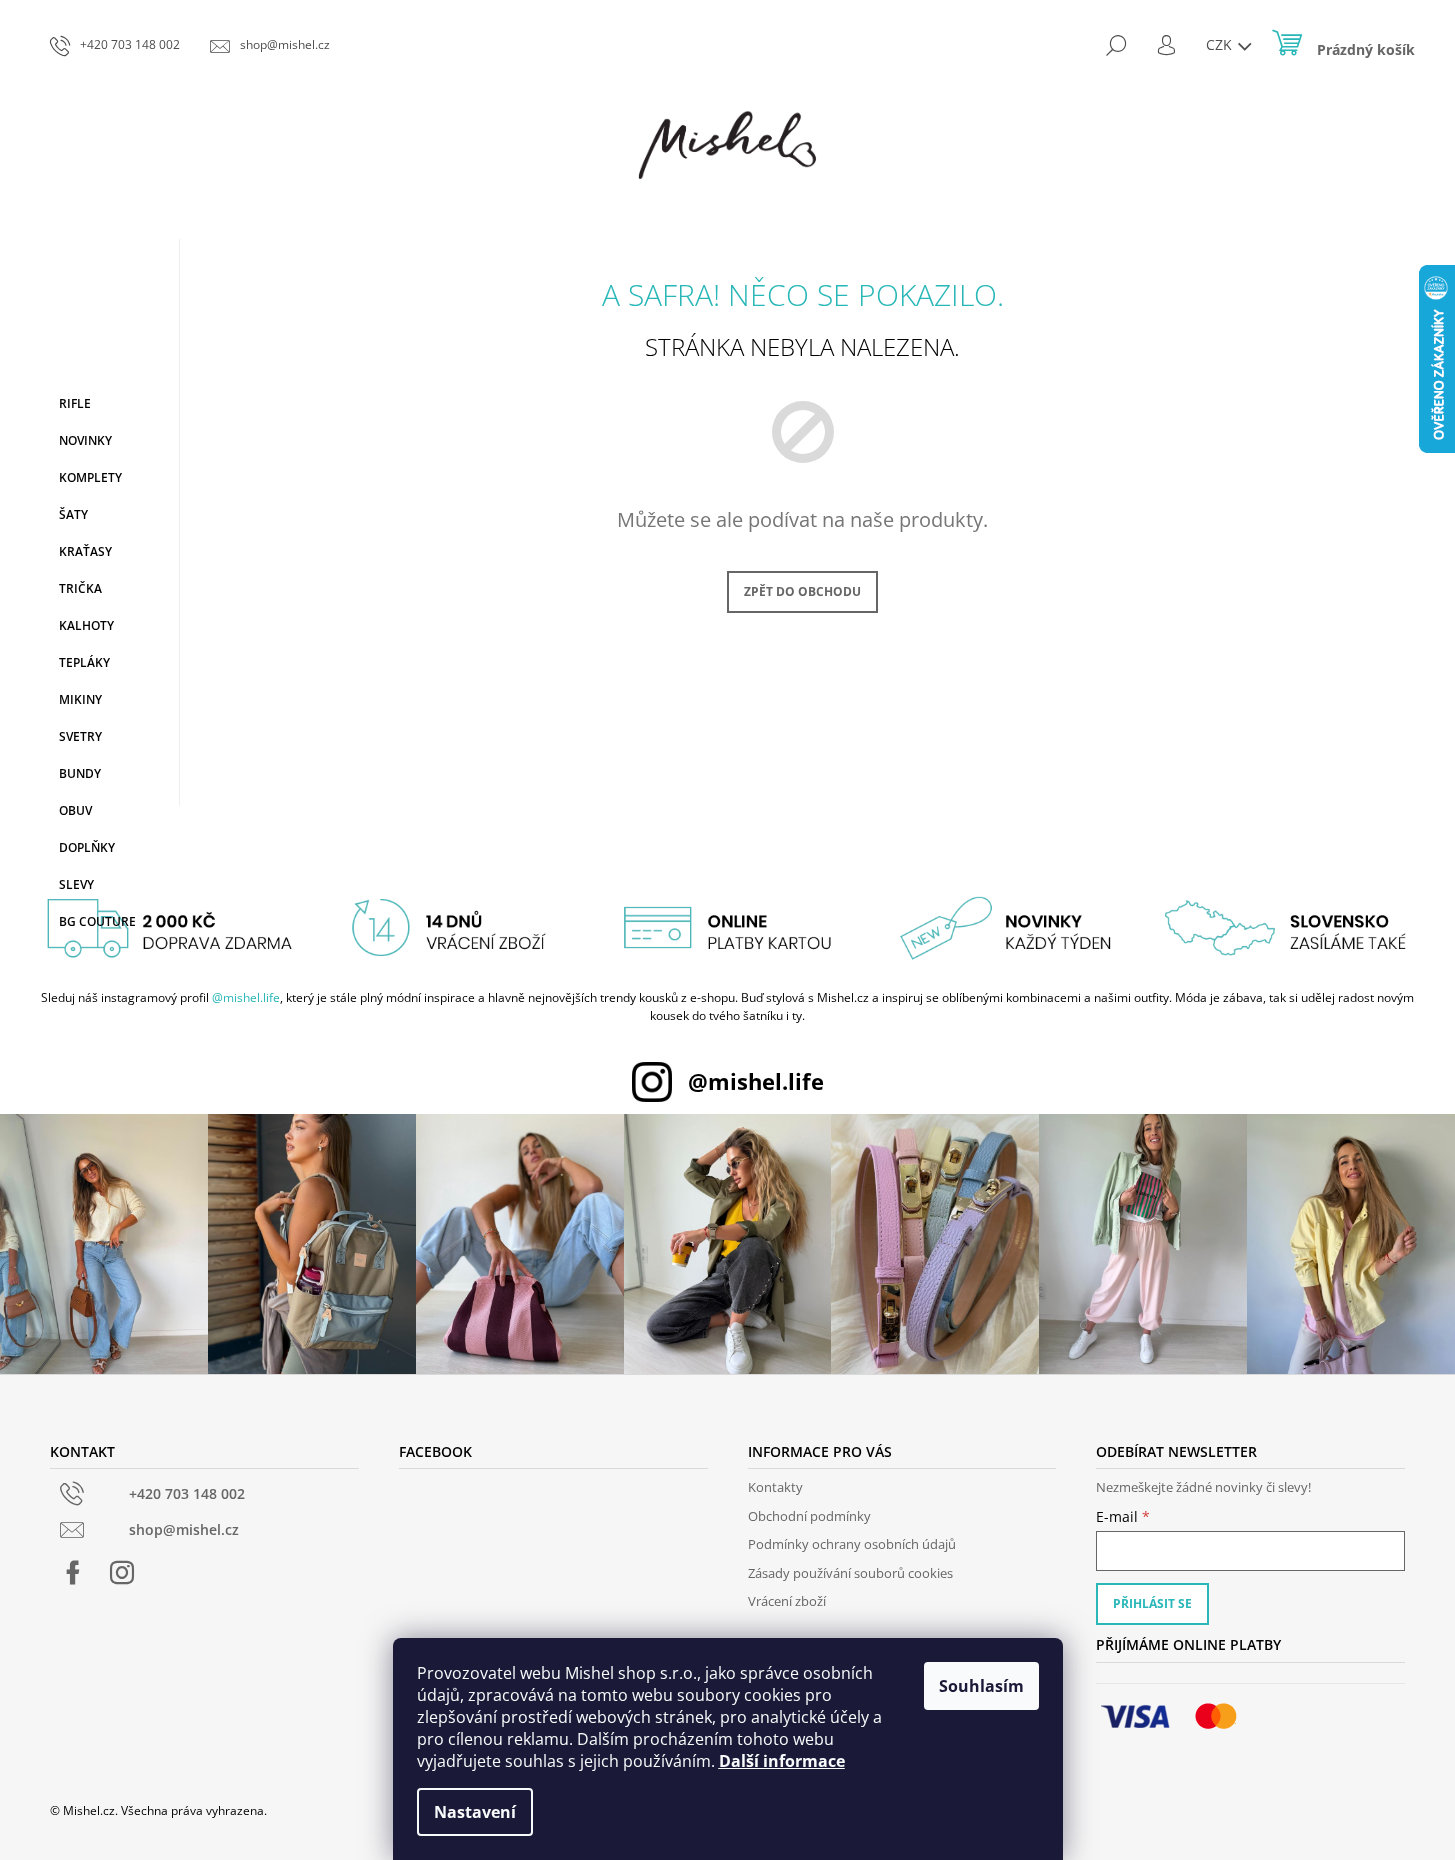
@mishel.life (246, 997)
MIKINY (80, 699)
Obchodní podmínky (809, 1516)
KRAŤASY (85, 551)
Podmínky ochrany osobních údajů (852, 1544)
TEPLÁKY (84, 662)
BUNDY (80, 773)
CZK (1221, 44)
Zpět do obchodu (802, 591)
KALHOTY (86, 625)
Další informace (782, 1761)
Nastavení (475, 1812)
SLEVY (76, 884)
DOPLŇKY (87, 847)
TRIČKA (80, 588)
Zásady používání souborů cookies (850, 1573)
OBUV (75, 810)
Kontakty (775, 1487)
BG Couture (97, 921)
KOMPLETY (90, 477)
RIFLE (75, 403)
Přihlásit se (1152, 1603)
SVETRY (80, 736)
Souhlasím (981, 1686)
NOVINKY (85, 440)
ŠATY (73, 514)
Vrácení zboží (787, 1601)
